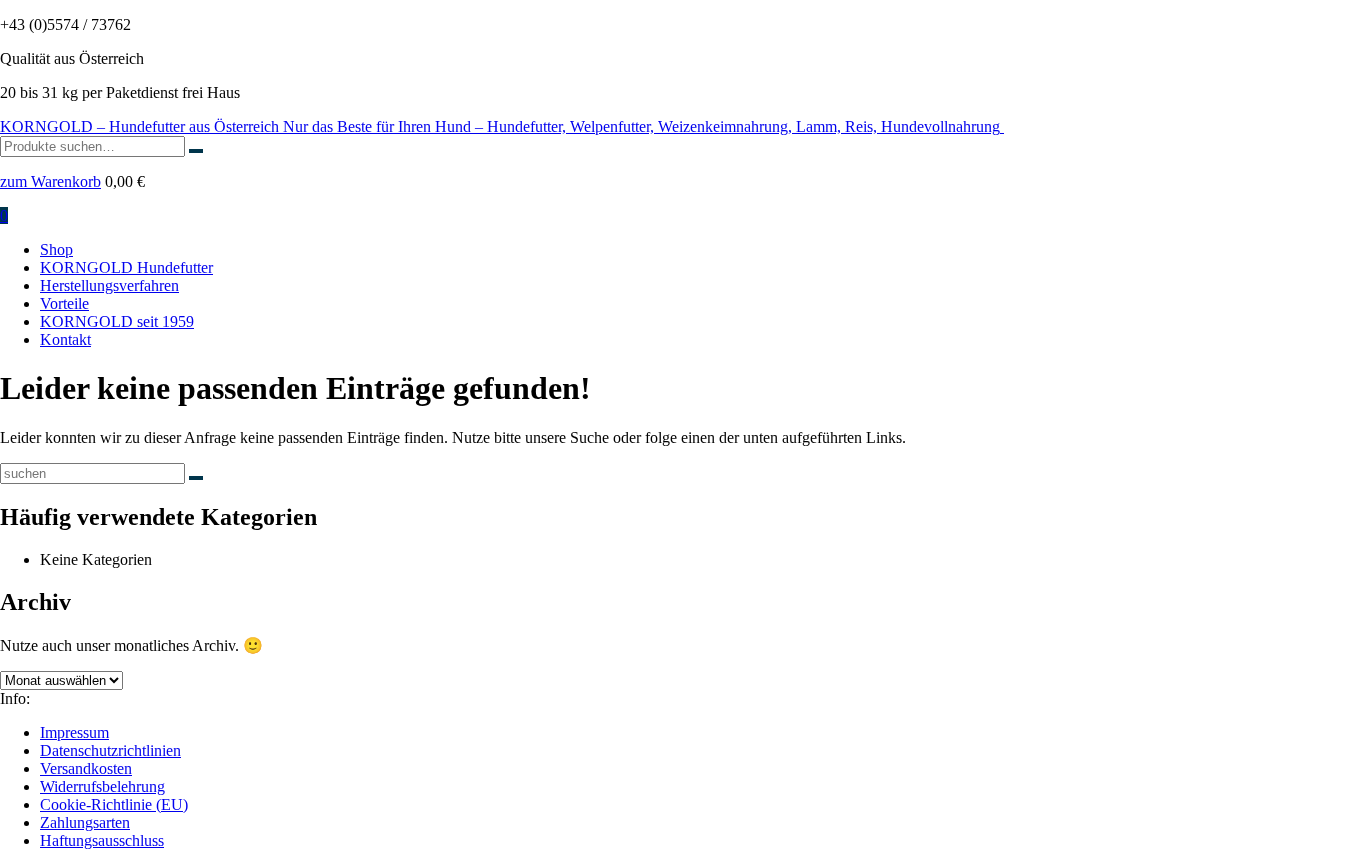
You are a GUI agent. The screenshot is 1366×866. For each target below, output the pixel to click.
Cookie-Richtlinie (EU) (114, 804)
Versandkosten (86, 768)
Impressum (74, 732)
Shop (56, 249)
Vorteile (64, 303)
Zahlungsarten (85, 822)
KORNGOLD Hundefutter (126, 267)
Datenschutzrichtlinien (110, 750)
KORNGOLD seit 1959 (117, 321)
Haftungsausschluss (102, 840)
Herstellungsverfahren (109, 285)
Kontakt (65, 339)
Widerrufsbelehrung (102, 786)
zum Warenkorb (50, 181)
